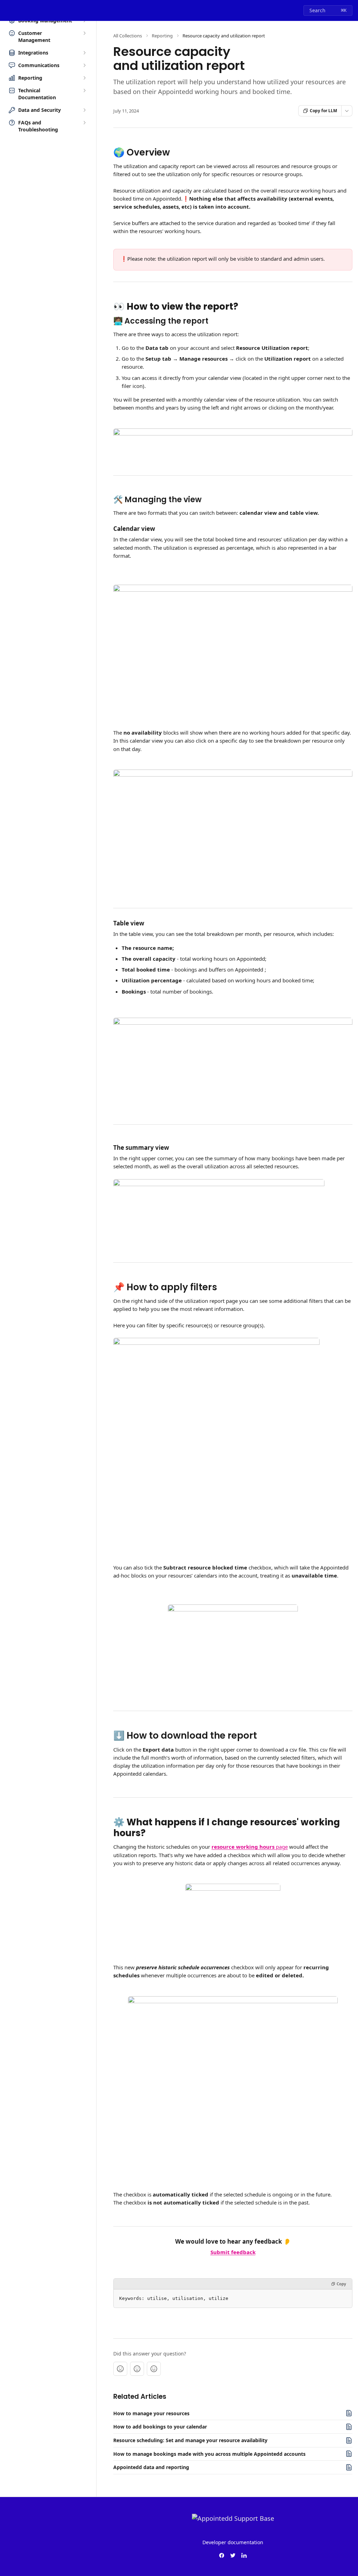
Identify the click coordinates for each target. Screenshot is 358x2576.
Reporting (162, 36)
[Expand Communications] (84, 65)
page (281, 1847)
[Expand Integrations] (84, 53)
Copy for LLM (323, 111)
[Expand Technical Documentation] (84, 91)
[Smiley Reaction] (154, 2369)
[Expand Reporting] (84, 78)
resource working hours (243, 1847)
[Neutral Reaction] (137, 2369)
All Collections (128, 36)
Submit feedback (233, 2252)
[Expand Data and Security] (84, 110)
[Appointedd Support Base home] (7, 10)
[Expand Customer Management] (84, 33)
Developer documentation (233, 2542)
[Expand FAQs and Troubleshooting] (84, 123)
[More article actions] (347, 111)
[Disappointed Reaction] (120, 2369)
